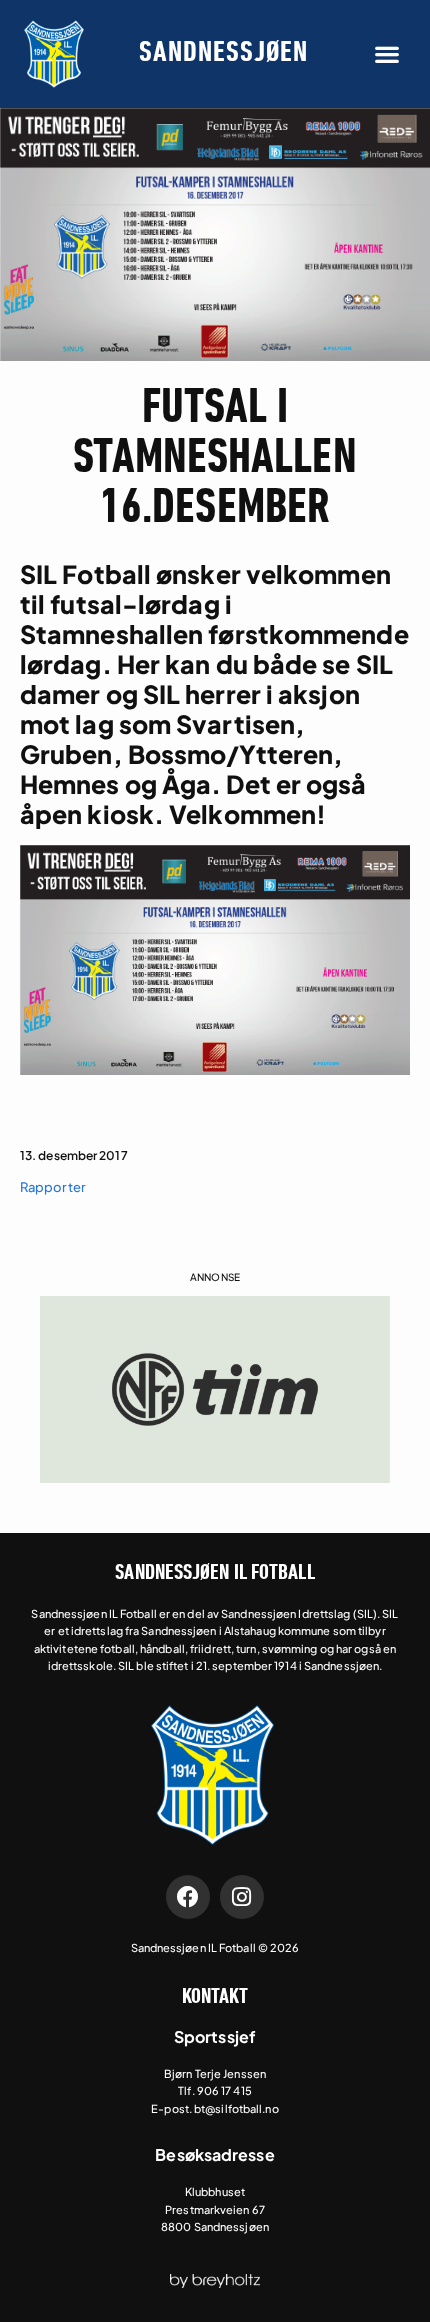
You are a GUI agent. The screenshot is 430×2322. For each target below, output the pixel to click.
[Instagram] (242, 1897)
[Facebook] (188, 1897)
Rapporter (53, 1187)
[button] (386, 53)
